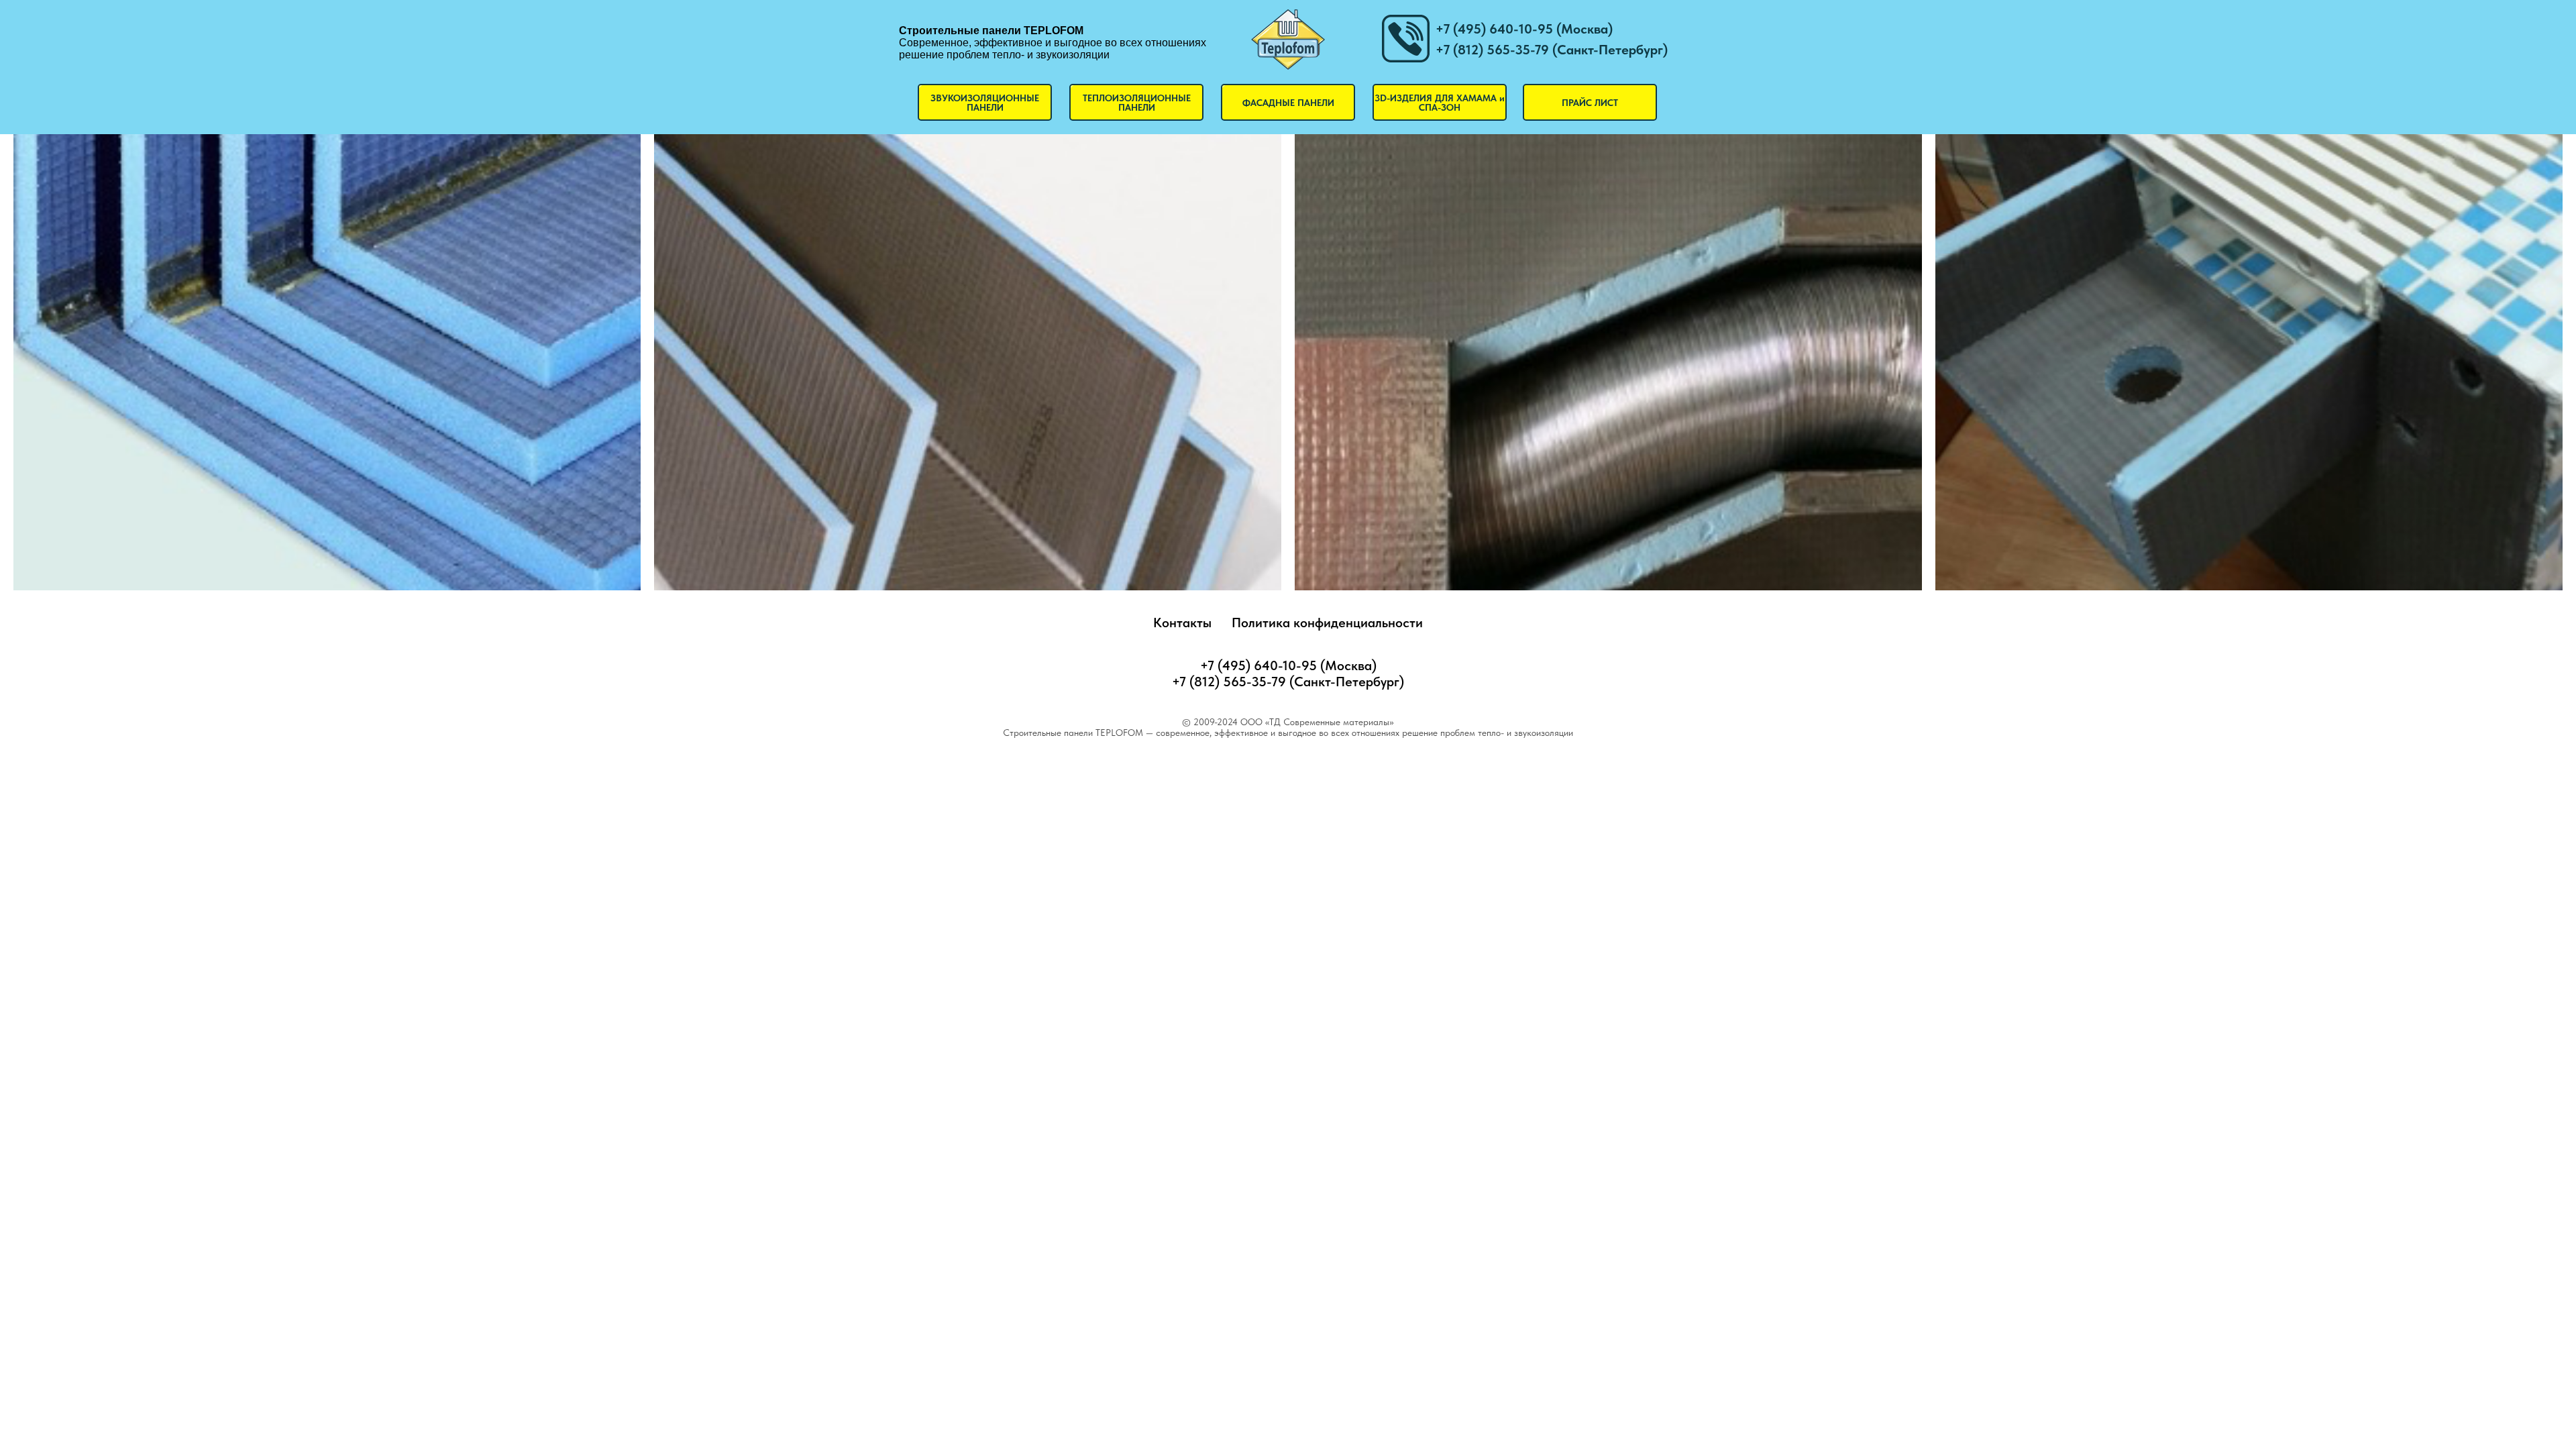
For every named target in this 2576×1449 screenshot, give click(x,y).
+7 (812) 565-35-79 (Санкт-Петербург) (1552, 50)
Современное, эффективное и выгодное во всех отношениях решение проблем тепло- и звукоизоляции (1053, 43)
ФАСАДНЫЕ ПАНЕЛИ (1288, 103)
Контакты (1182, 623)
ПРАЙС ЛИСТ (1590, 103)
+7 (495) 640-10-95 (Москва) (1524, 29)
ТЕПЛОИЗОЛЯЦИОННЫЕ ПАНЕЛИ (1137, 103)
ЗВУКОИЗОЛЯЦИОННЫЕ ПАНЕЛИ (985, 103)
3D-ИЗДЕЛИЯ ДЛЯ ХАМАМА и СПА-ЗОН (1440, 103)
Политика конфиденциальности (1327, 623)
